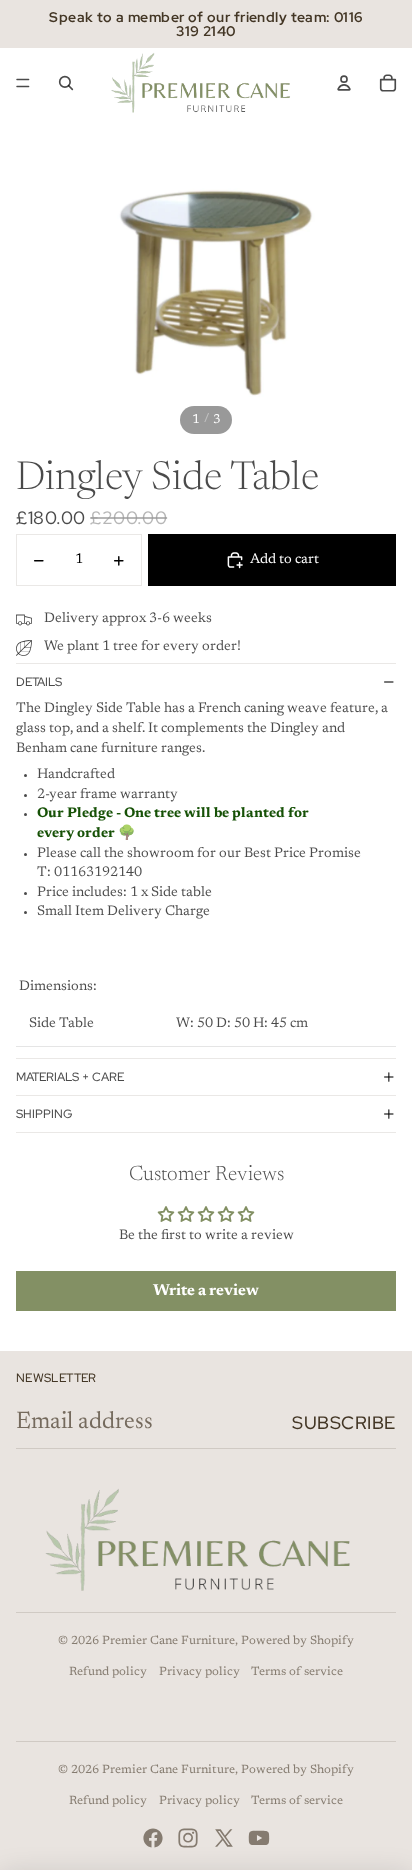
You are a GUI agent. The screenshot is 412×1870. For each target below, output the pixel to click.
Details (39, 682)
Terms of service (297, 1672)
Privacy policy (199, 1672)
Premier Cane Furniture (168, 1641)
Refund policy (108, 1672)
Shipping (44, 1114)
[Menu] (23, 83)
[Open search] (66, 83)
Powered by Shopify (297, 1641)
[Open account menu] (344, 83)
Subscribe (344, 1422)
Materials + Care (70, 1077)
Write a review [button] (206, 1291)
